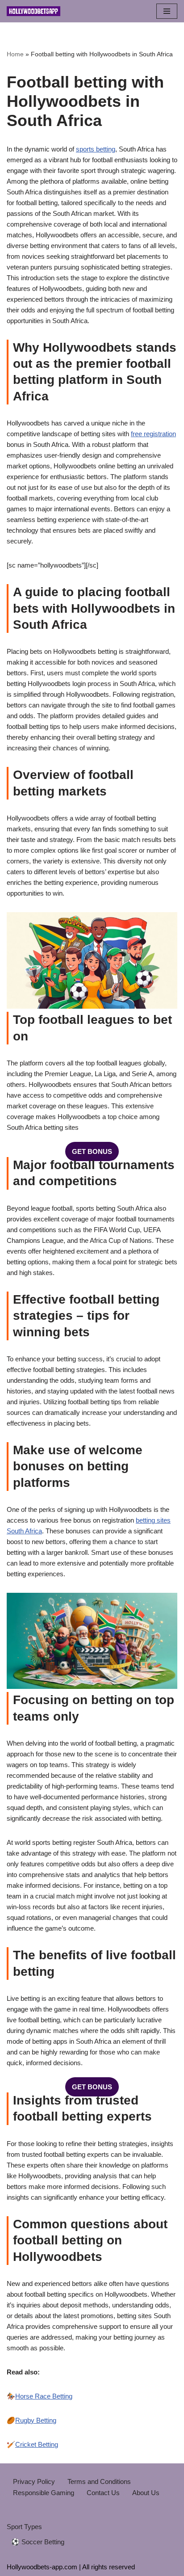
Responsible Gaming (44, 2493)
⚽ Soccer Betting (38, 2542)
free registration (153, 434)
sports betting (96, 149)
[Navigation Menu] (167, 11)
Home (15, 54)
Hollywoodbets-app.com (42, 2567)
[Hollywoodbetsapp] (33, 11)
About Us (146, 2493)
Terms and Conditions (99, 2481)
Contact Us (103, 2493)
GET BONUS (92, 1151)
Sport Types (24, 2527)
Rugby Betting (36, 2420)
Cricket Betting (37, 2444)
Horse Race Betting (44, 2396)
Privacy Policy (34, 2481)
